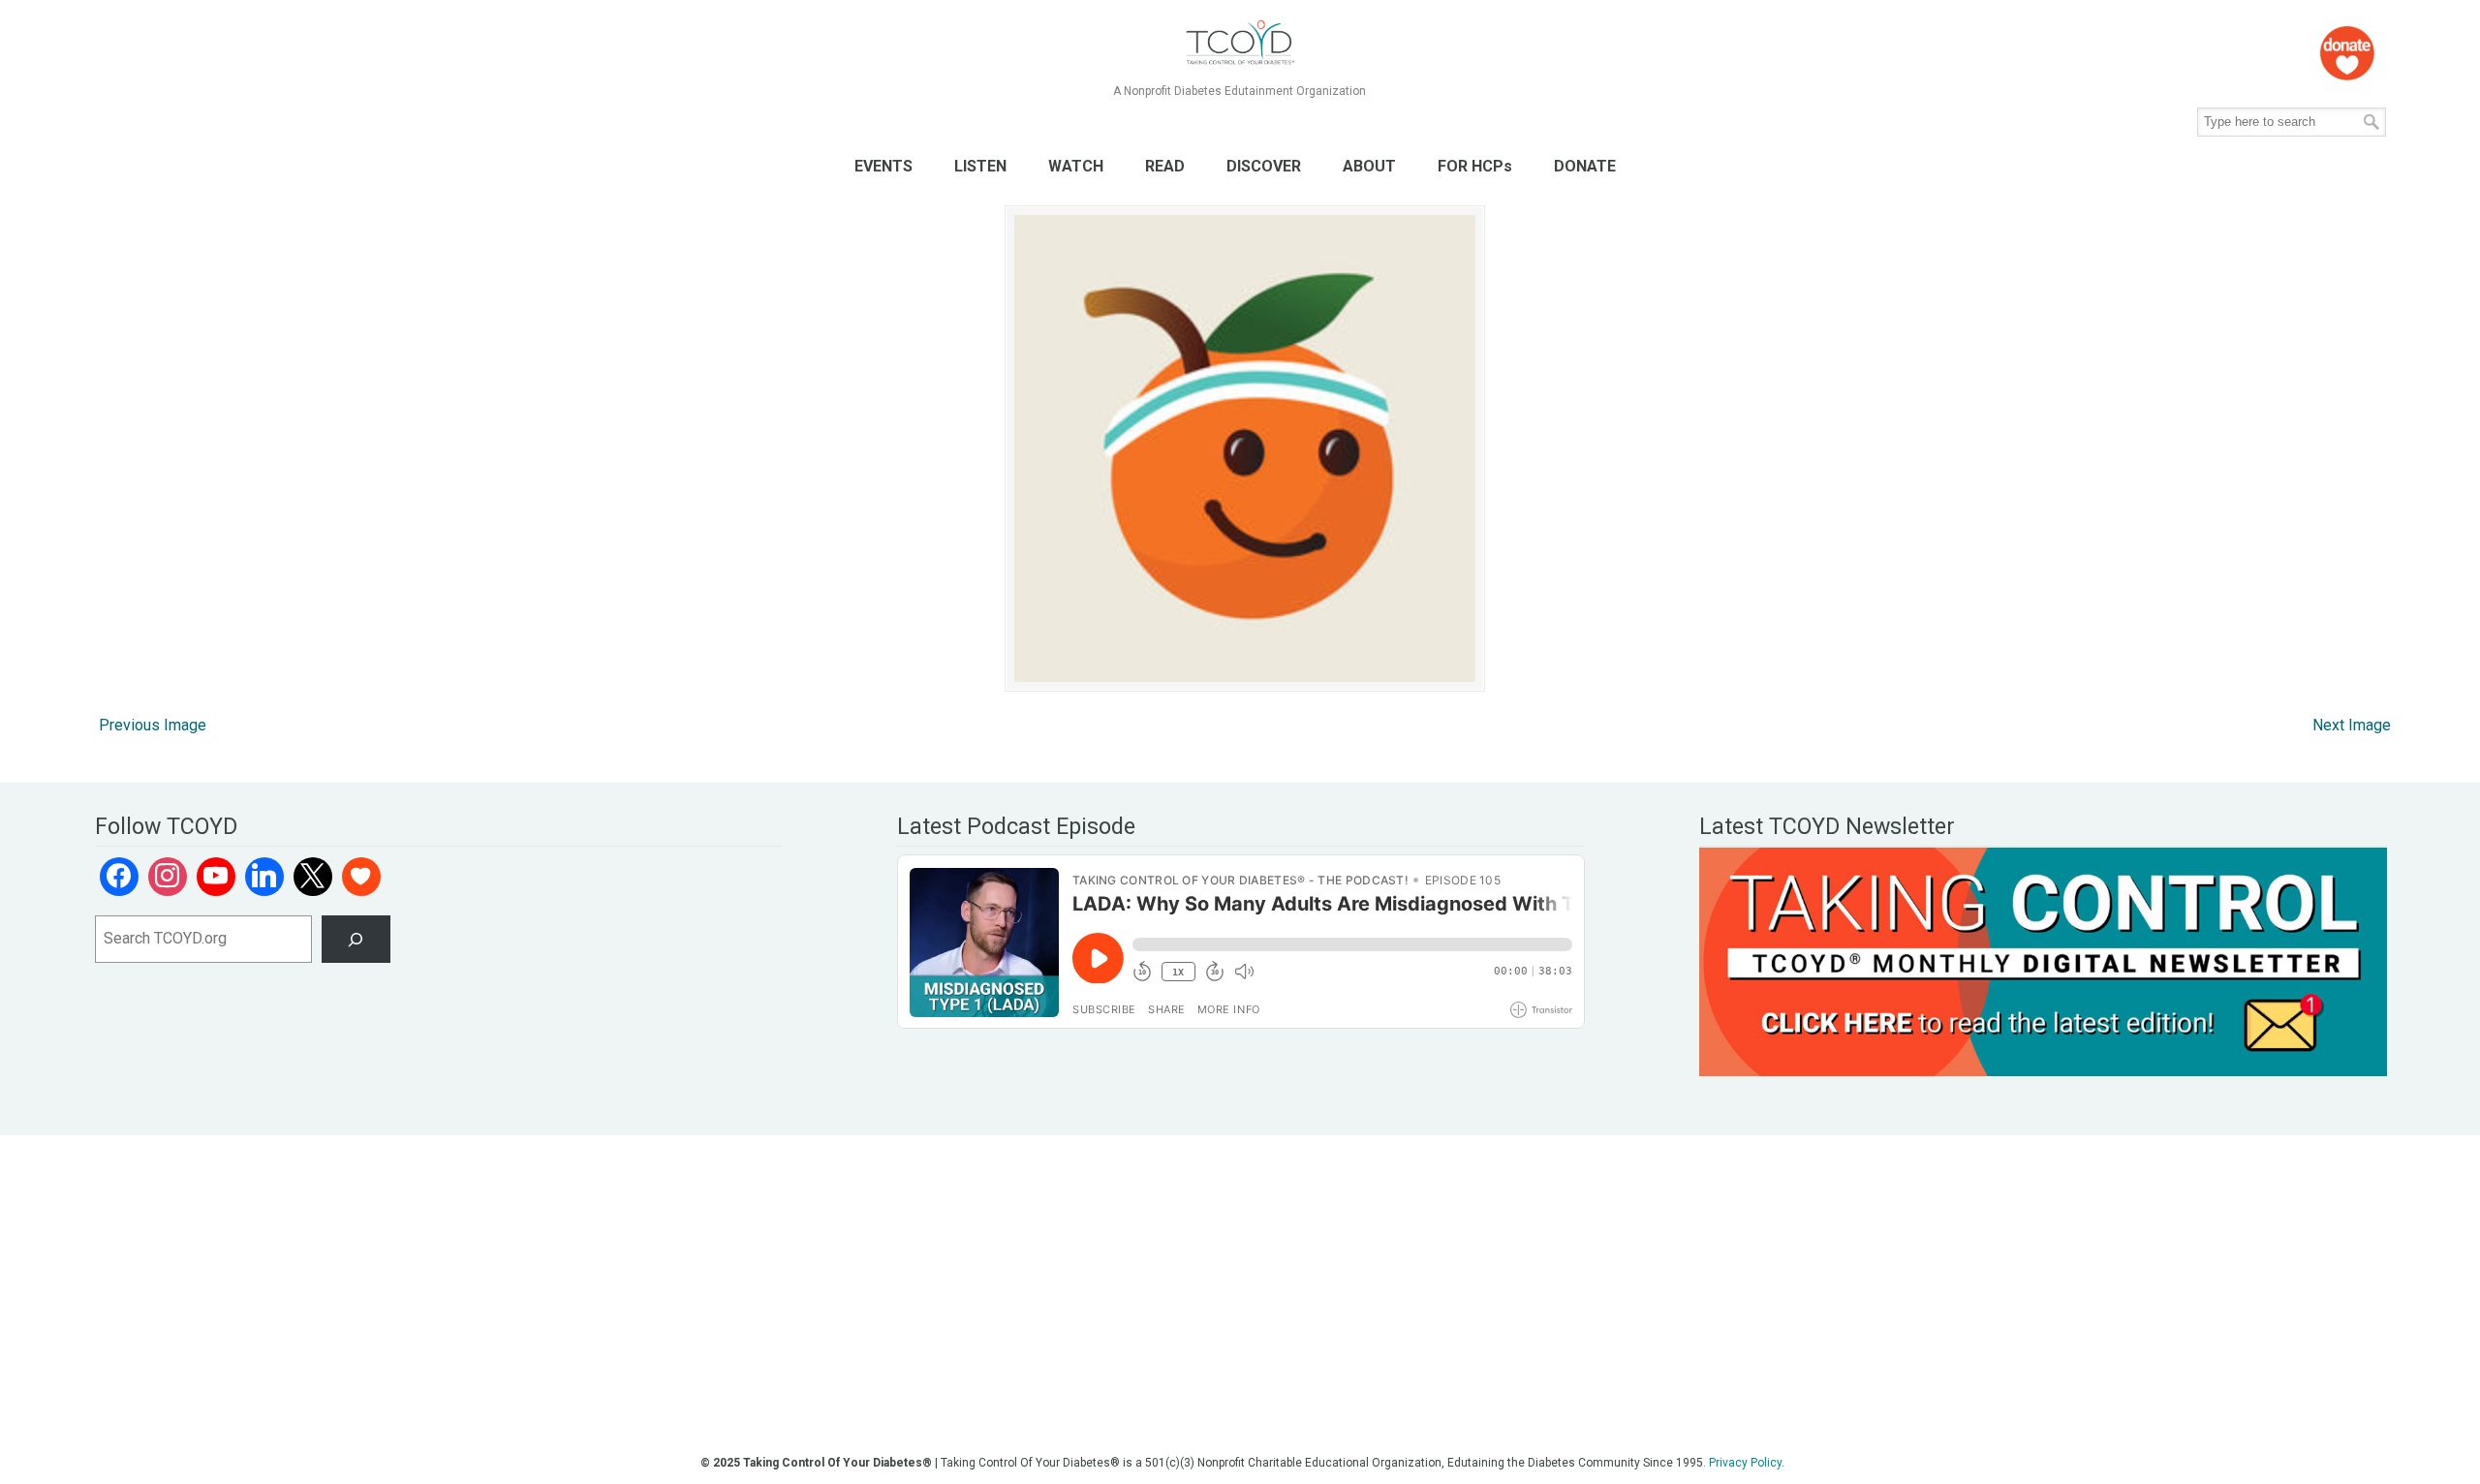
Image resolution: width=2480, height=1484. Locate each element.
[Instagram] (168, 877)
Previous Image (153, 725)
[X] (313, 877)
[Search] (356, 939)
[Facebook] (119, 877)
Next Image (2352, 725)
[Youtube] (216, 877)
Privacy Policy (1745, 1463)
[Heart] (361, 877)
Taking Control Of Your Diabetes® (1240, 43)
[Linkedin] (264, 877)
